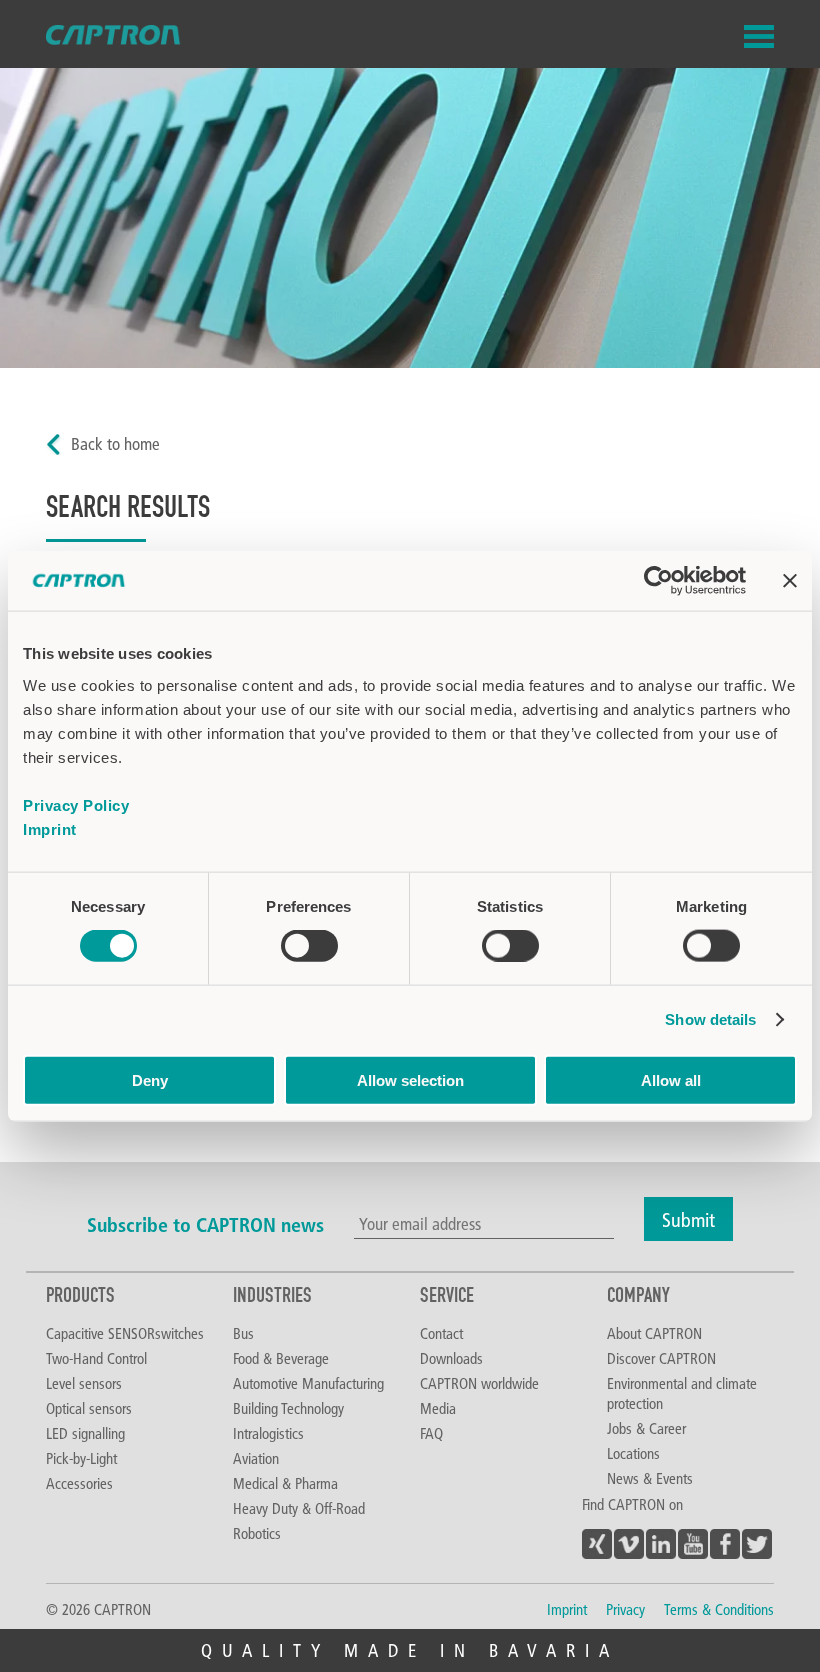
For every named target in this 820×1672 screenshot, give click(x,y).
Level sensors (84, 1383)
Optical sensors (89, 1408)
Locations (633, 1453)
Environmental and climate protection (682, 1393)
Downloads (451, 1358)
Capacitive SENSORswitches (125, 1333)
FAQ (431, 1433)
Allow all (671, 1079)
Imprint (50, 828)
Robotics (257, 1533)
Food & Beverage (281, 1358)
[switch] (309, 946)
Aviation (256, 1458)
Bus (243, 1333)
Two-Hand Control (96, 1358)
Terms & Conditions (719, 1609)
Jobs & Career (646, 1428)
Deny (150, 1079)
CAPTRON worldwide (479, 1383)
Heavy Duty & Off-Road (299, 1508)
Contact (441, 1333)
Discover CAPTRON (661, 1358)
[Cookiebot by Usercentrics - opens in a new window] (658, 581)
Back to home (115, 443)
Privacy (625, 1609)
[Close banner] (790, 581)
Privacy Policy (76, 804)
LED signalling (85, 1433)
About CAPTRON (654, 1333)
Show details (710, 1019)
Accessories (79, 1483)
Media (438, 1408)
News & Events (650, 1478)
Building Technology (288, 1408)
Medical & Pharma (285, 1483)
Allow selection (410, 1079)
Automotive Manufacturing (308, 1383)
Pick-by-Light (81, 1458)
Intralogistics (268, 1433)
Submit (688, 1219)
